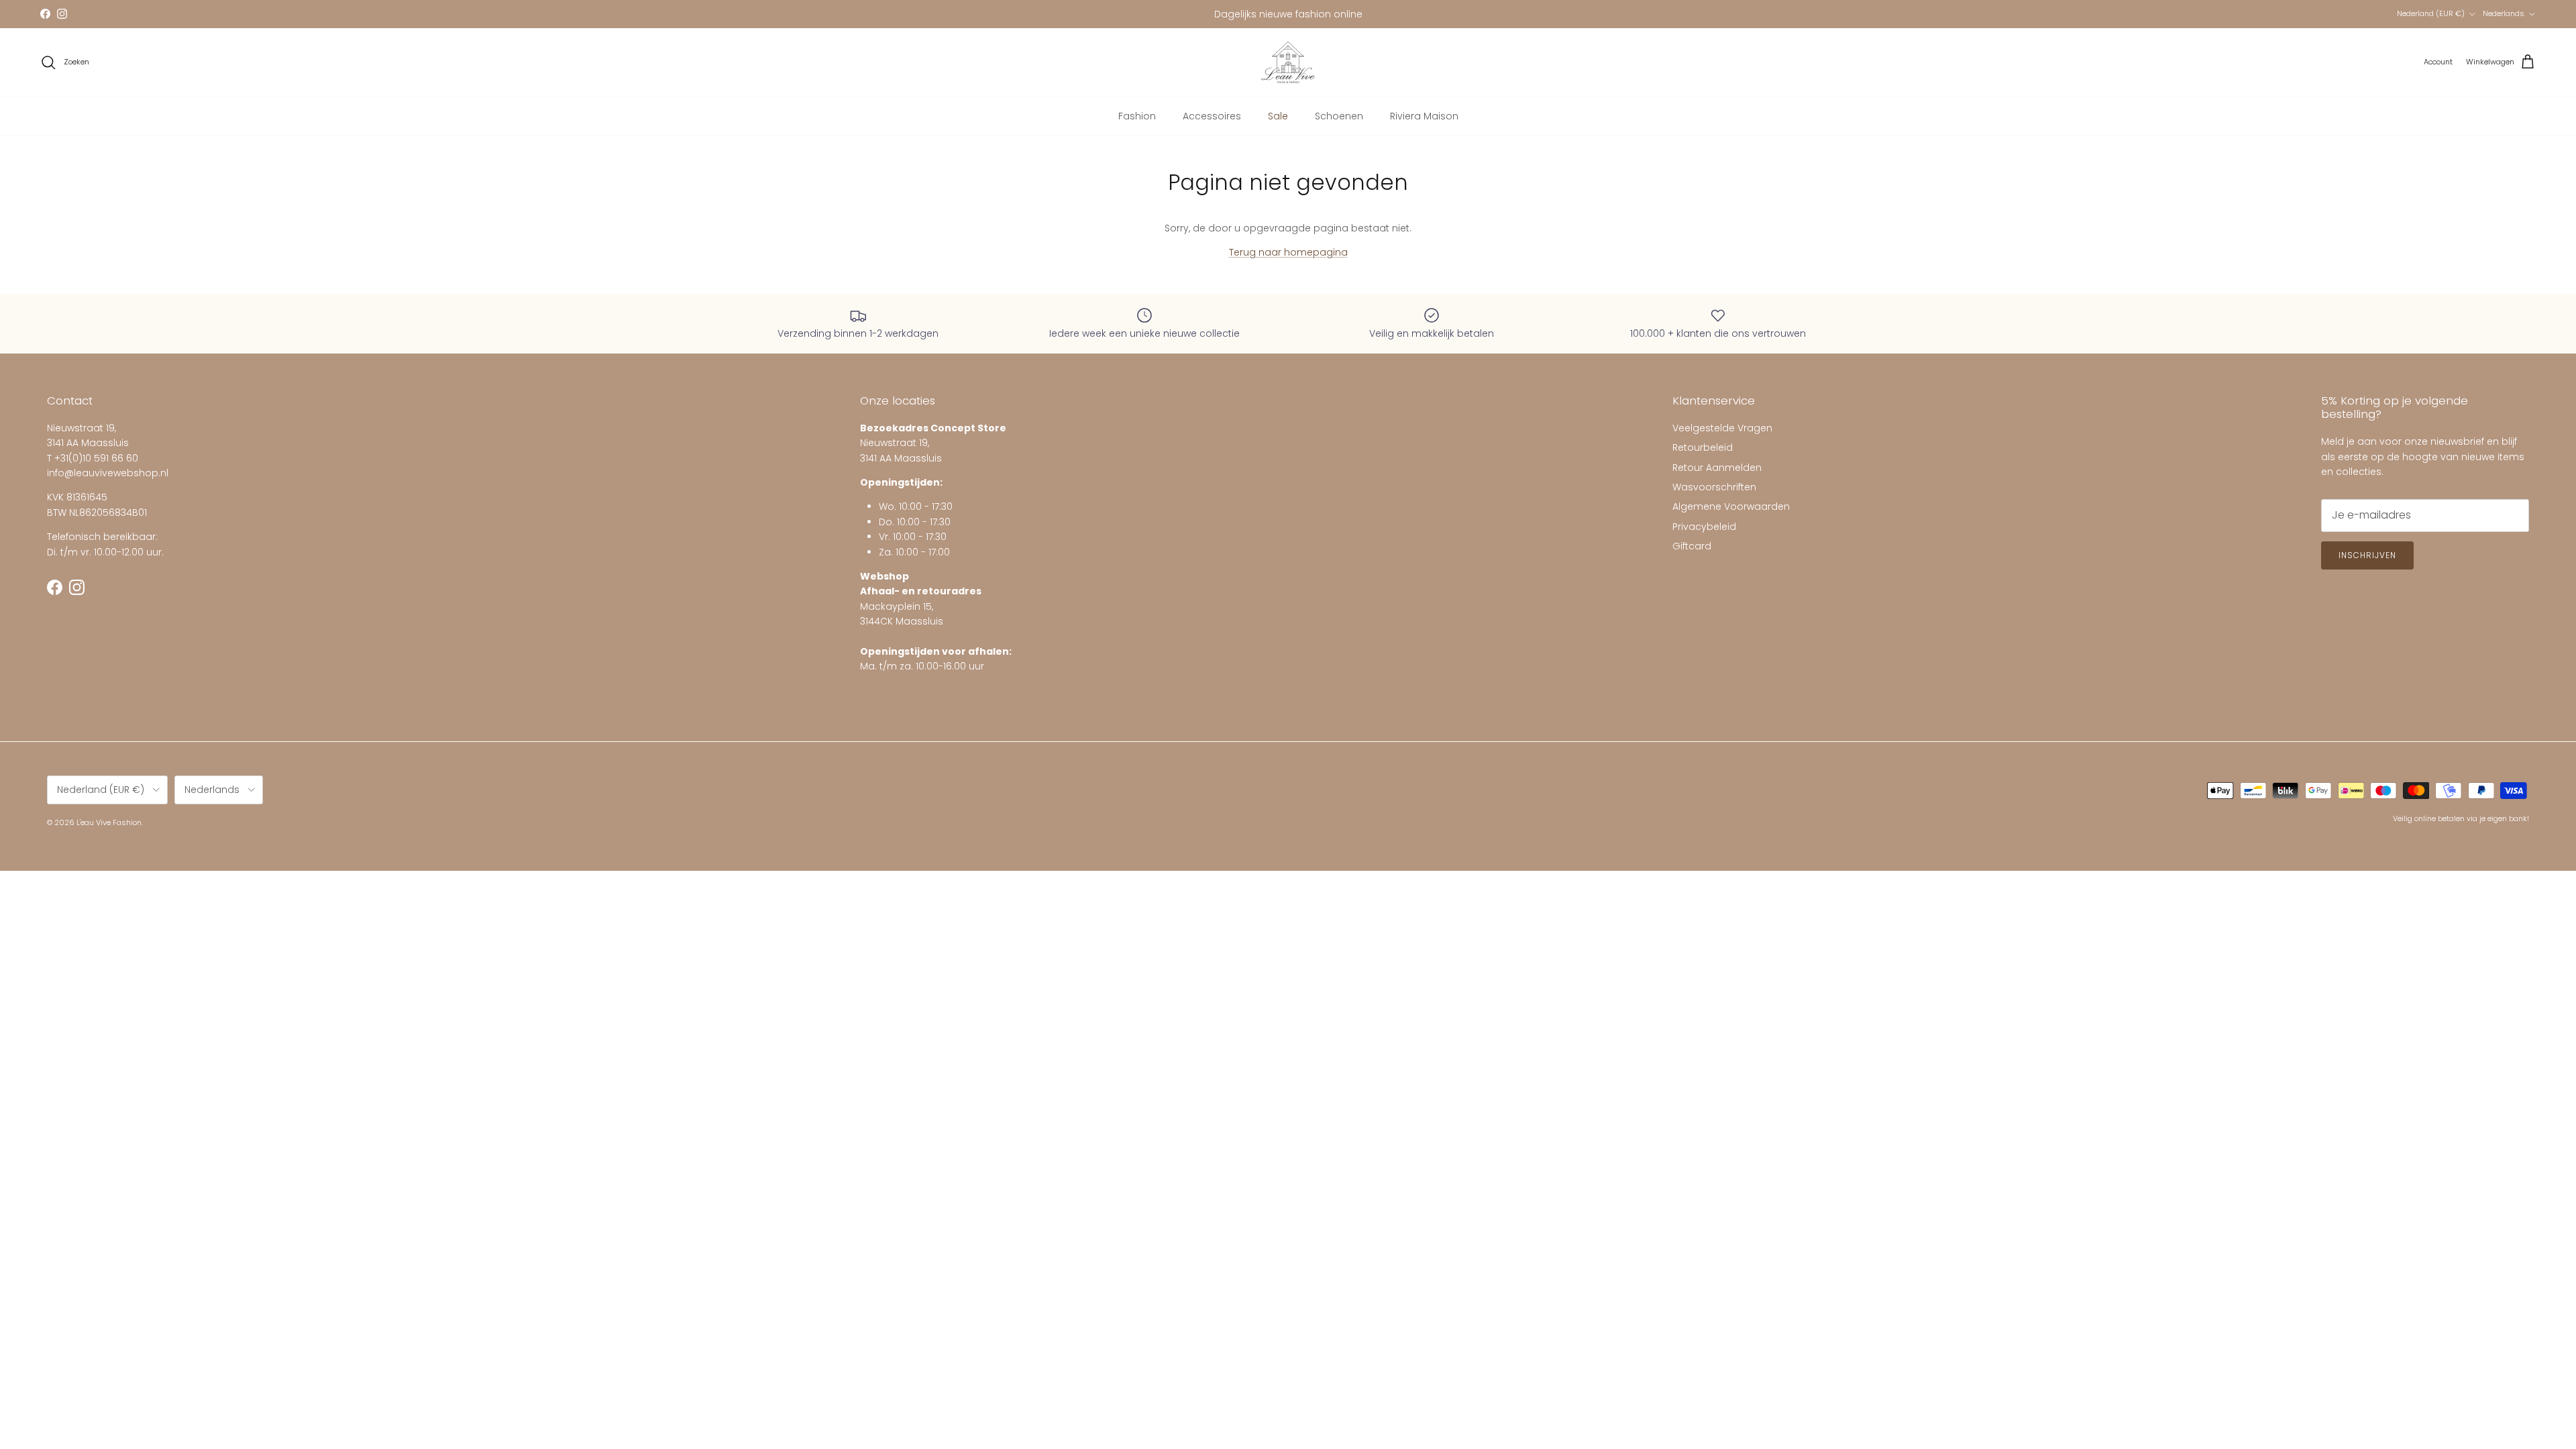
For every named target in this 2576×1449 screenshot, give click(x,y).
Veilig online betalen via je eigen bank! (2461, 818)
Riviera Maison (1424, 116)
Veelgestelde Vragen (1722, 428)
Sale (1278, 116)
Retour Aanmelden (1717, 468)
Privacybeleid (1704, 527)
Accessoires (1212, 116)
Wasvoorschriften (1714, 487)
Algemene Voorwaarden (1731, 506)
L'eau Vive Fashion (109, 822)
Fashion (1137, 116)
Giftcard (1692, 546)
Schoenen (1339, 116)
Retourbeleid (1703, 447)
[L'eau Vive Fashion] (1288, 62)
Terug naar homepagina (1288, 252)
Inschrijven (2367, 555)
